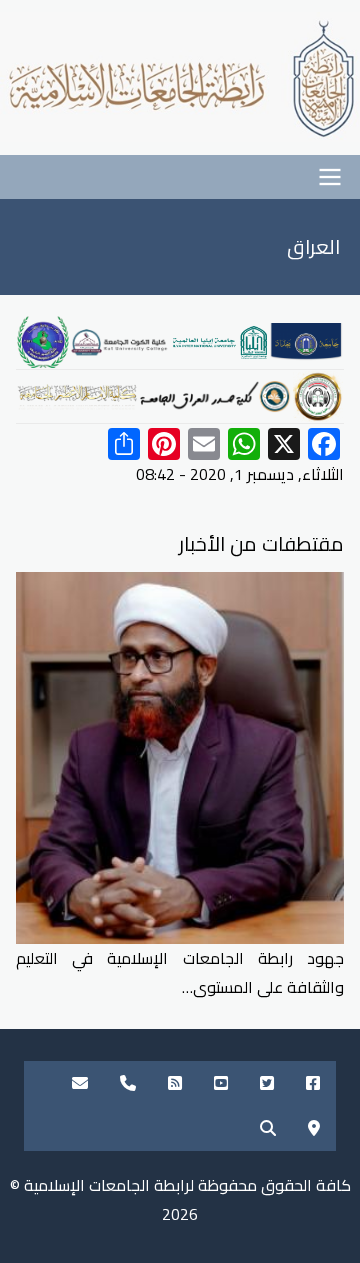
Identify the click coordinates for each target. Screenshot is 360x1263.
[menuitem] (313, 1083)
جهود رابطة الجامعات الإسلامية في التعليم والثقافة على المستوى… (180, 972)
